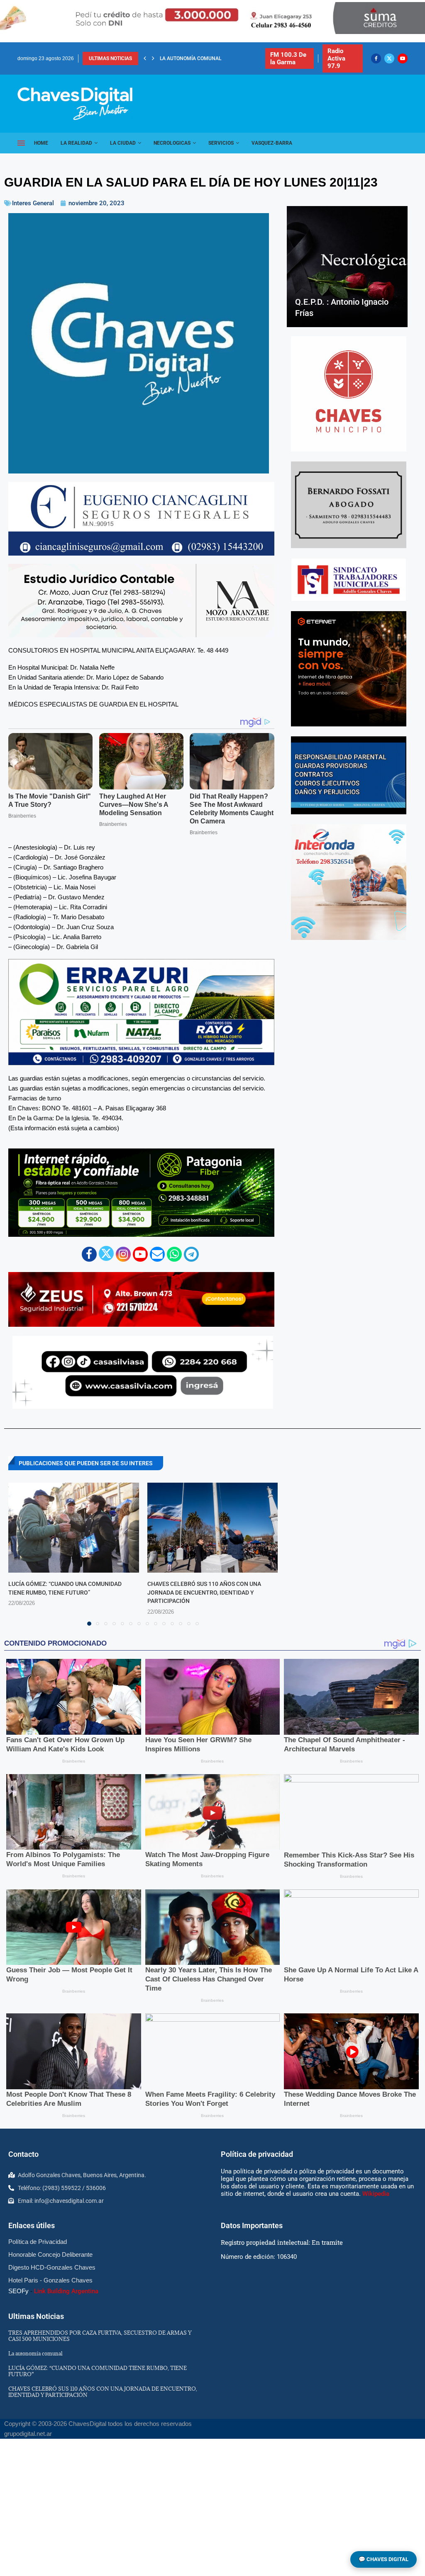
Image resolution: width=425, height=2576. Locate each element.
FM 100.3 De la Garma (288, 58)
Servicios (221, 143)
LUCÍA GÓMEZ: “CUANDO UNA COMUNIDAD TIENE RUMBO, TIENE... (236, 58)
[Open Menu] (21, 143)
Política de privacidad (257, 2154)
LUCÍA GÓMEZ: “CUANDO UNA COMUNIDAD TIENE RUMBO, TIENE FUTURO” (98, 2371)
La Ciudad (123, 143)
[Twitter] (389, 58)
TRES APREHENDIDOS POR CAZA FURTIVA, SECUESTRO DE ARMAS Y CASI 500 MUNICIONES (100, 2336)
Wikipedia (376, 2194)
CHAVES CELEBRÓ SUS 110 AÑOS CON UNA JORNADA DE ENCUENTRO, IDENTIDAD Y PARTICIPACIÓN (204, 1592)
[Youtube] (403, 58)
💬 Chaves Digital (383, 2559)
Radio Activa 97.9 (336, 58)
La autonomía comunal (35, 2353)
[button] (145, 58)
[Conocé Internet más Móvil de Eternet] (349, 669)
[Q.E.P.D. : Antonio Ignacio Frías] (347, 266)
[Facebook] (376, 58)
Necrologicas (172, 143)
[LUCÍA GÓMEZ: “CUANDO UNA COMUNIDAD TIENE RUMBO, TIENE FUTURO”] (74, 1528)
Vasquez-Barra (272, 143)
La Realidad (76, 143)
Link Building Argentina (66, 2291)
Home (41, 143)
